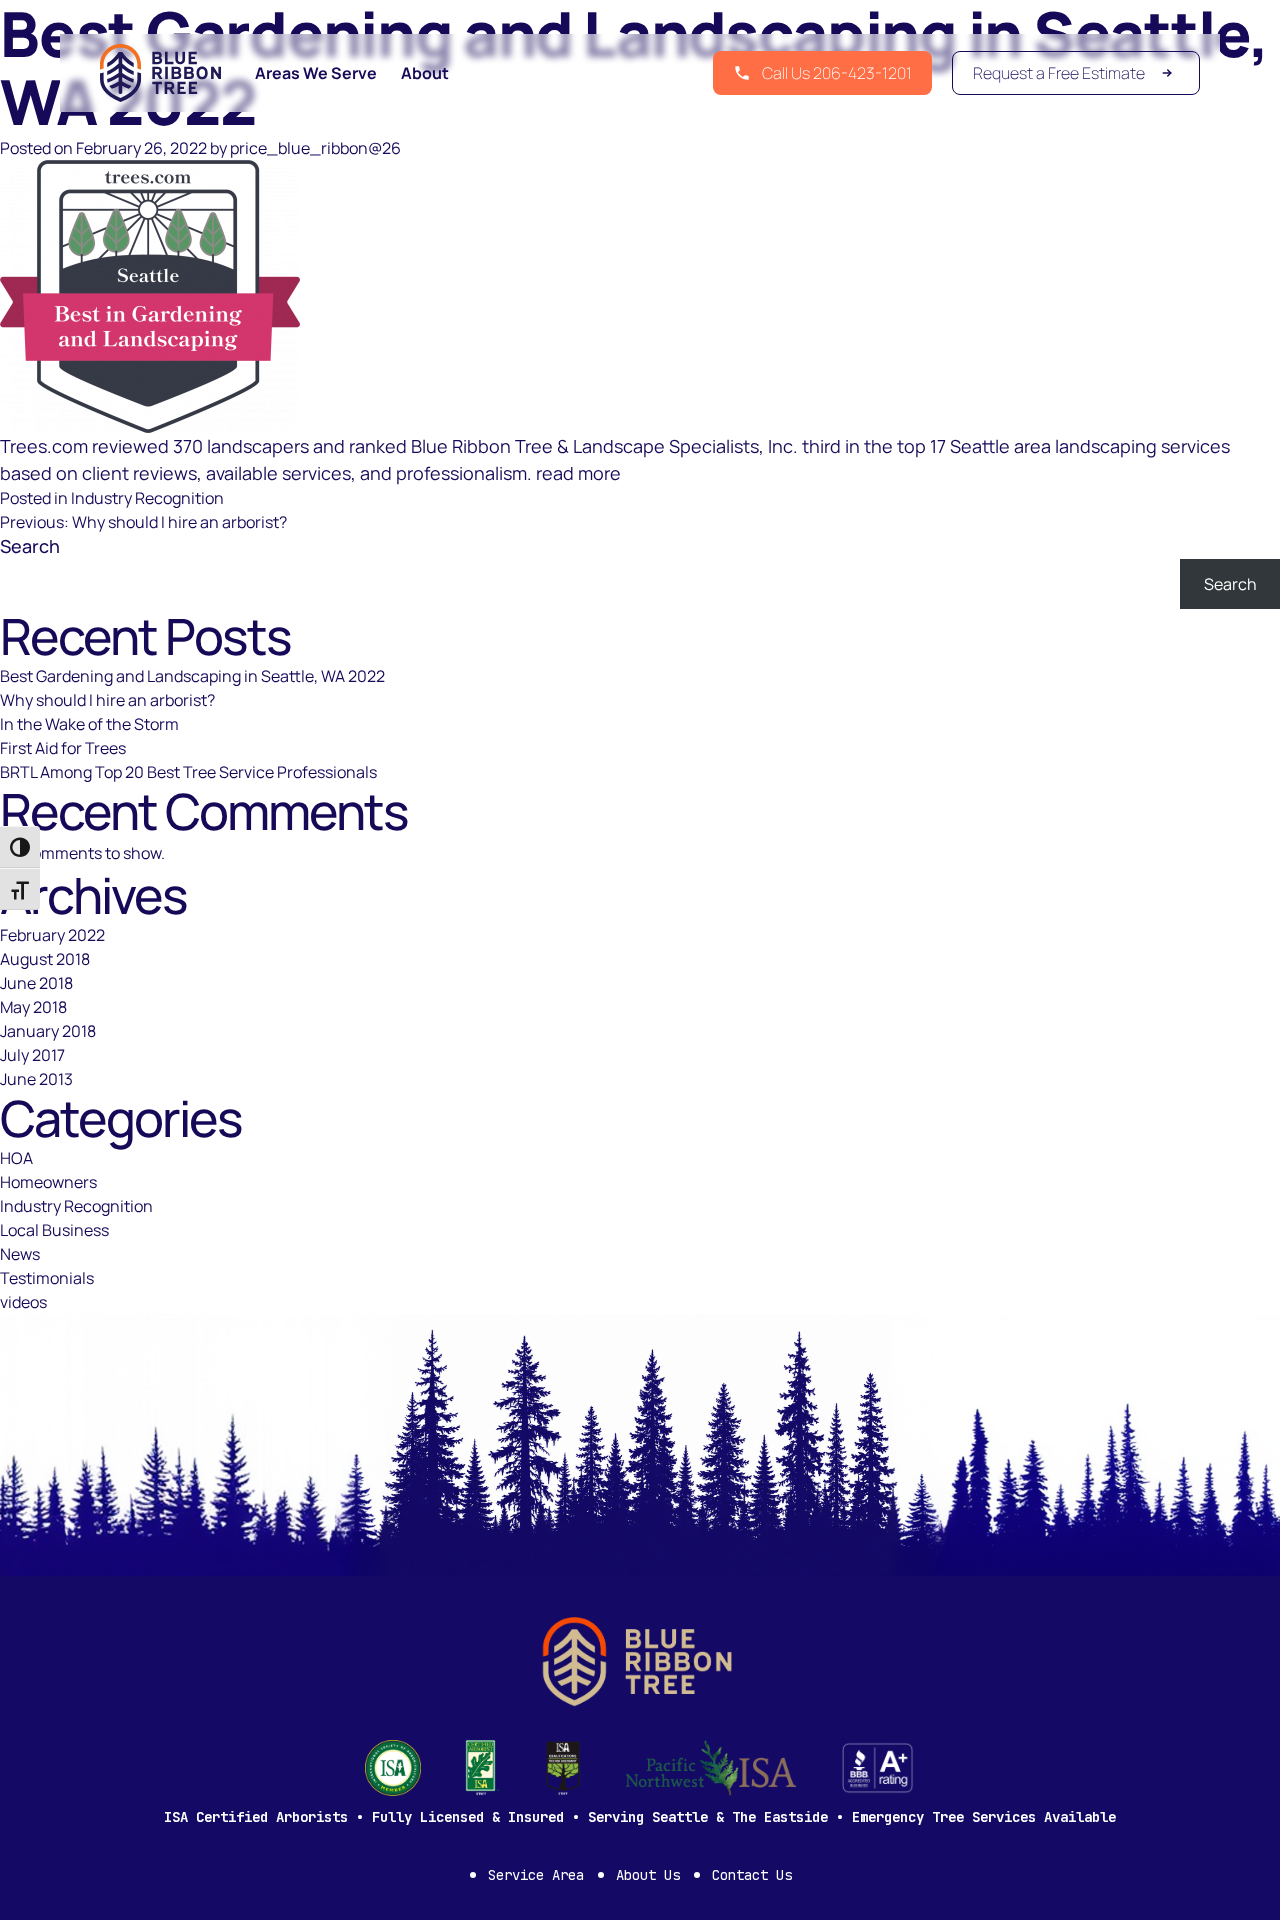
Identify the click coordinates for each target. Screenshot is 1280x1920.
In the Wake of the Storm (89, 724)
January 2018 (48, 1031)
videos (23, 1302)
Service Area (536, 1875)
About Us (648, 1875)
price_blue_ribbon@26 (315, 148)
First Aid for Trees (63, 748)
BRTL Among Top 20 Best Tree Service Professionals (188, 772)
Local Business (54, 1230)
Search (30, 546)
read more (578, 473)
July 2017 (32, 1055)
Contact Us (752, 1875)
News (20, 1254)
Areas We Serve (316, 73)
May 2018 (33, 1007)
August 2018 (45, 959)
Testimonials (47, 1278)
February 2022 (52, 935)
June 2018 (36, 983)
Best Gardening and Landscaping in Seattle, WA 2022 (192, 676)
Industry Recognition (147, 498)
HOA (16, 1158)
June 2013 (36, 1079)
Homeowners (48, 1182)
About (425, 73)
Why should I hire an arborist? (107, 700)
